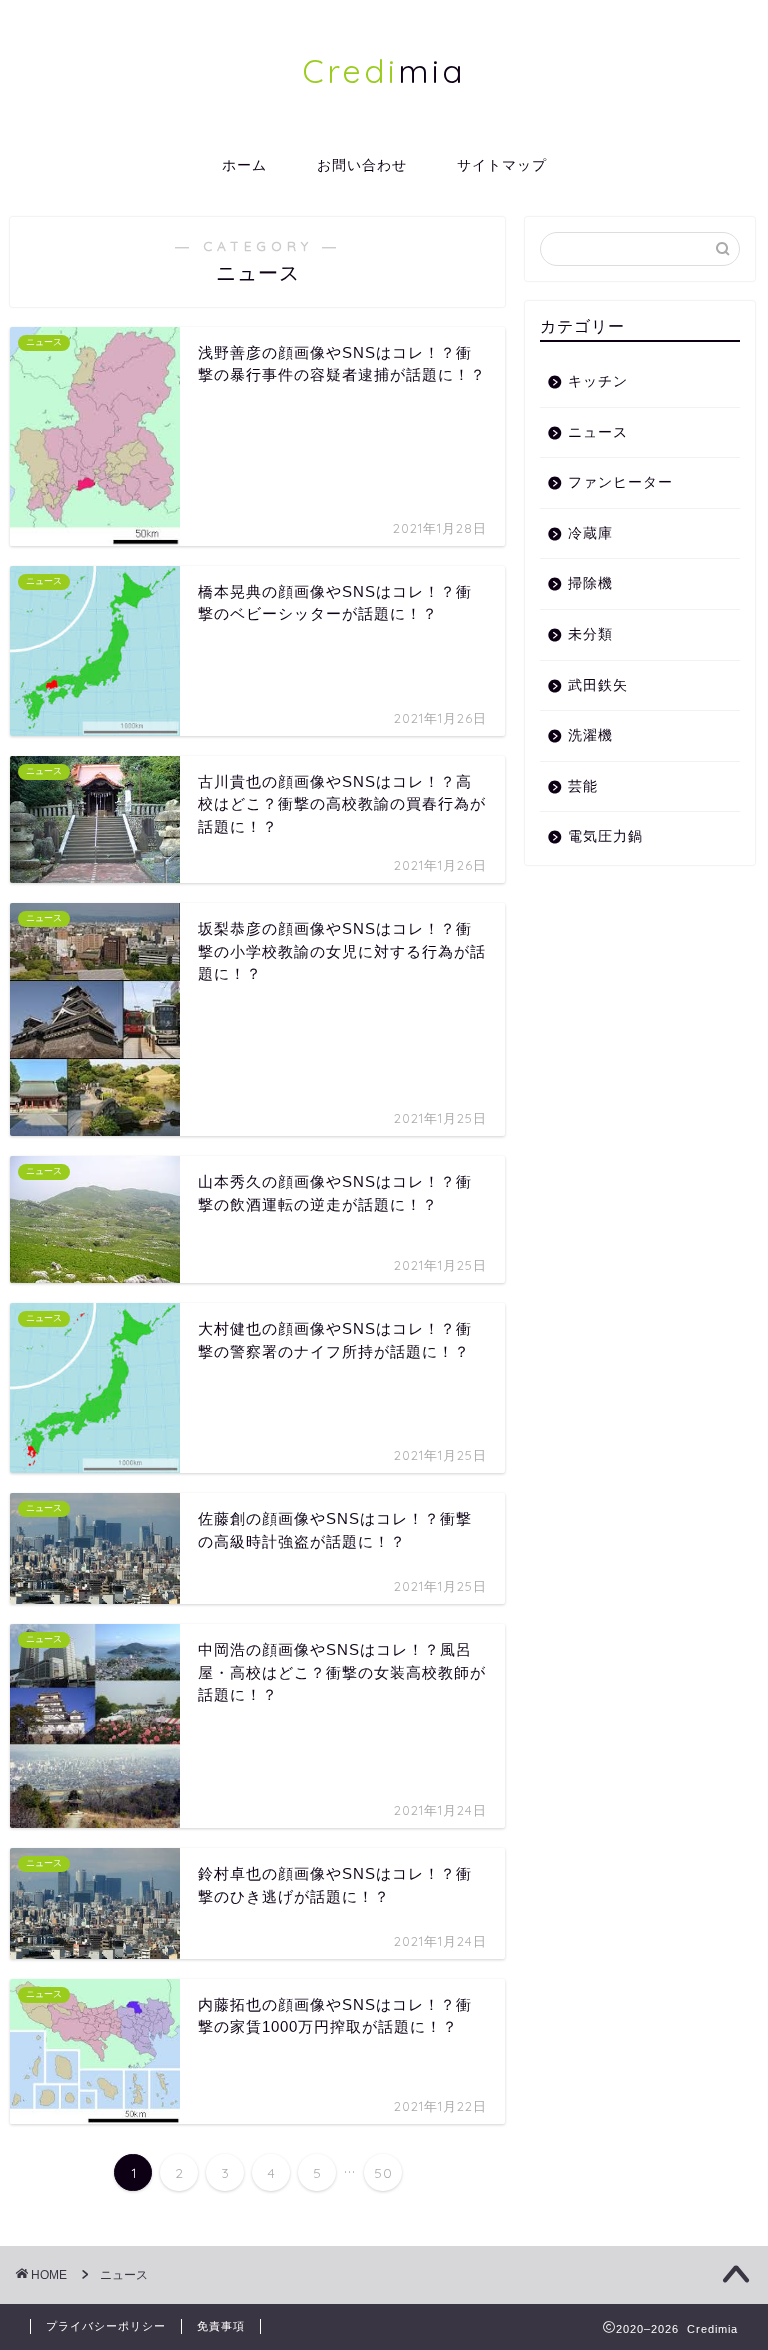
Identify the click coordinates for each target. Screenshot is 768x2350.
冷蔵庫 (590, 533)
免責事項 (221, 2326)
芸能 (583, 786)
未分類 (590, 634)
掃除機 (590, 583)
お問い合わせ (362, 165)
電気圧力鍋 (605, 836)
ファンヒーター (620, 482)
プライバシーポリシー (106, 2326)
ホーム (244, 165)
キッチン (598, 381)
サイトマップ (502, 165)
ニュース (598, 432)
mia (384, 70)
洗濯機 (590, 735)
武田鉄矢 (598, 685)
